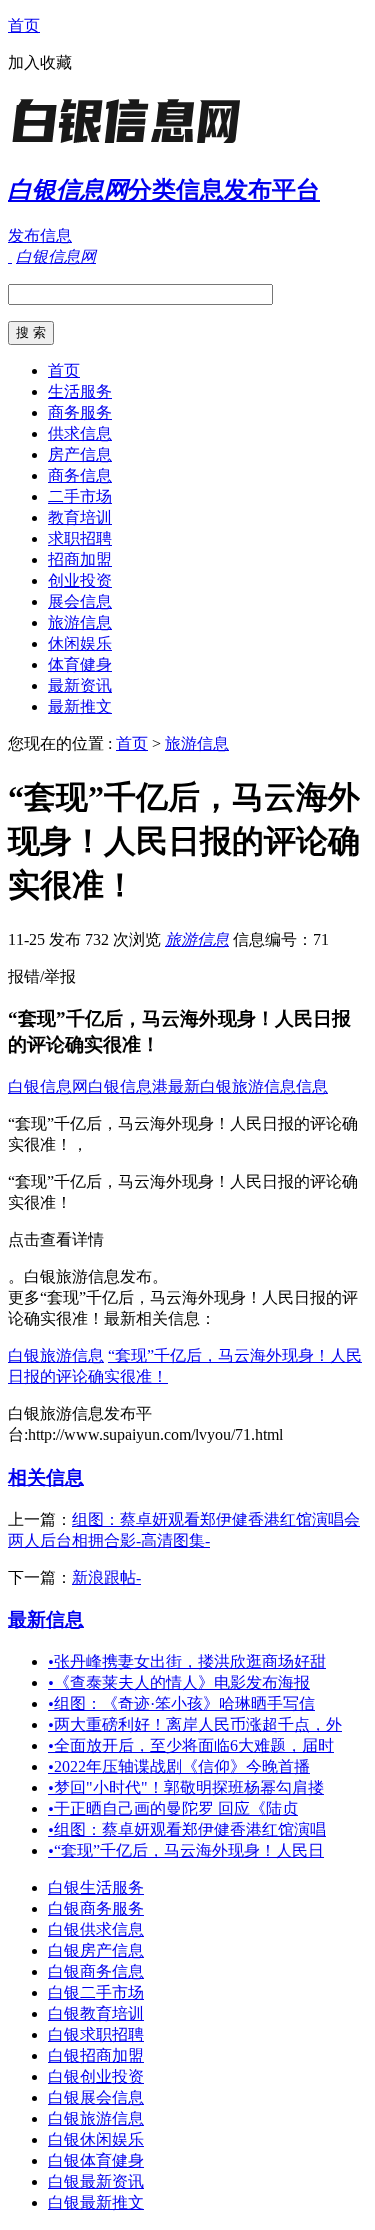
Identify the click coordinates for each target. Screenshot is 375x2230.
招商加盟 (80, 559)
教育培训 (80, 517)
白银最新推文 (96, 2202)
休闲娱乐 (80, 643)
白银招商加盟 (96, 2055)
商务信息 (80, 475)
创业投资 (80, 580)
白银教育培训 (96, 2013)
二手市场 (80, 496)
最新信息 (46, 1619)
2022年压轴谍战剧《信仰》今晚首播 (179, 1766)
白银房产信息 (96, 1950)
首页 (24, 25)
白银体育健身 (96, 2160)
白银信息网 (48, 1086)
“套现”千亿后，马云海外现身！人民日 (186, 1850)
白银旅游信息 (56, 1355)
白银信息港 (128, 1086)
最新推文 (80, 706)
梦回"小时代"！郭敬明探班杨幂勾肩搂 (186, 1787)
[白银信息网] (133, 144)
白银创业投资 (96, 2076)
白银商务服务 (96, 1908)
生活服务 (80, 391)
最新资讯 (80, 685)
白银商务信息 (96, 1971)
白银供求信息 (96, 1929)
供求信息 (80, 433)
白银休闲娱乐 (96, 2139)
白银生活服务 (96, 1887)
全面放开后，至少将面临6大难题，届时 (191, 1745)
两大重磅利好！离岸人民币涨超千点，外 (195, 1724)
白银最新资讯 (96, 2181)
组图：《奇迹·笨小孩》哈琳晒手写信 (181, 1703)
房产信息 (80, 454)
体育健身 (80, 664)
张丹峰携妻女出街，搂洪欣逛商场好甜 (187, 1661)
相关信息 (46, 1477)
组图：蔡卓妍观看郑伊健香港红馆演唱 (187, 1829)
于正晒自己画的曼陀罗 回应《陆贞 (173, 1808)
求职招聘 (80, 538)
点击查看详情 (56, 1239)
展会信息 (80, 601)
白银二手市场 (96, 1992)
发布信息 (40, 235)
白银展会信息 (96, 2097)
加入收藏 (40, 62)
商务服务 (80, 412)
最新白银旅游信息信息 (248, 1086)
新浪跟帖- (106, 1577)
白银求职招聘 (96, 2034)
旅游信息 (80, 622)
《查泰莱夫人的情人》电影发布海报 (179, 1682)
